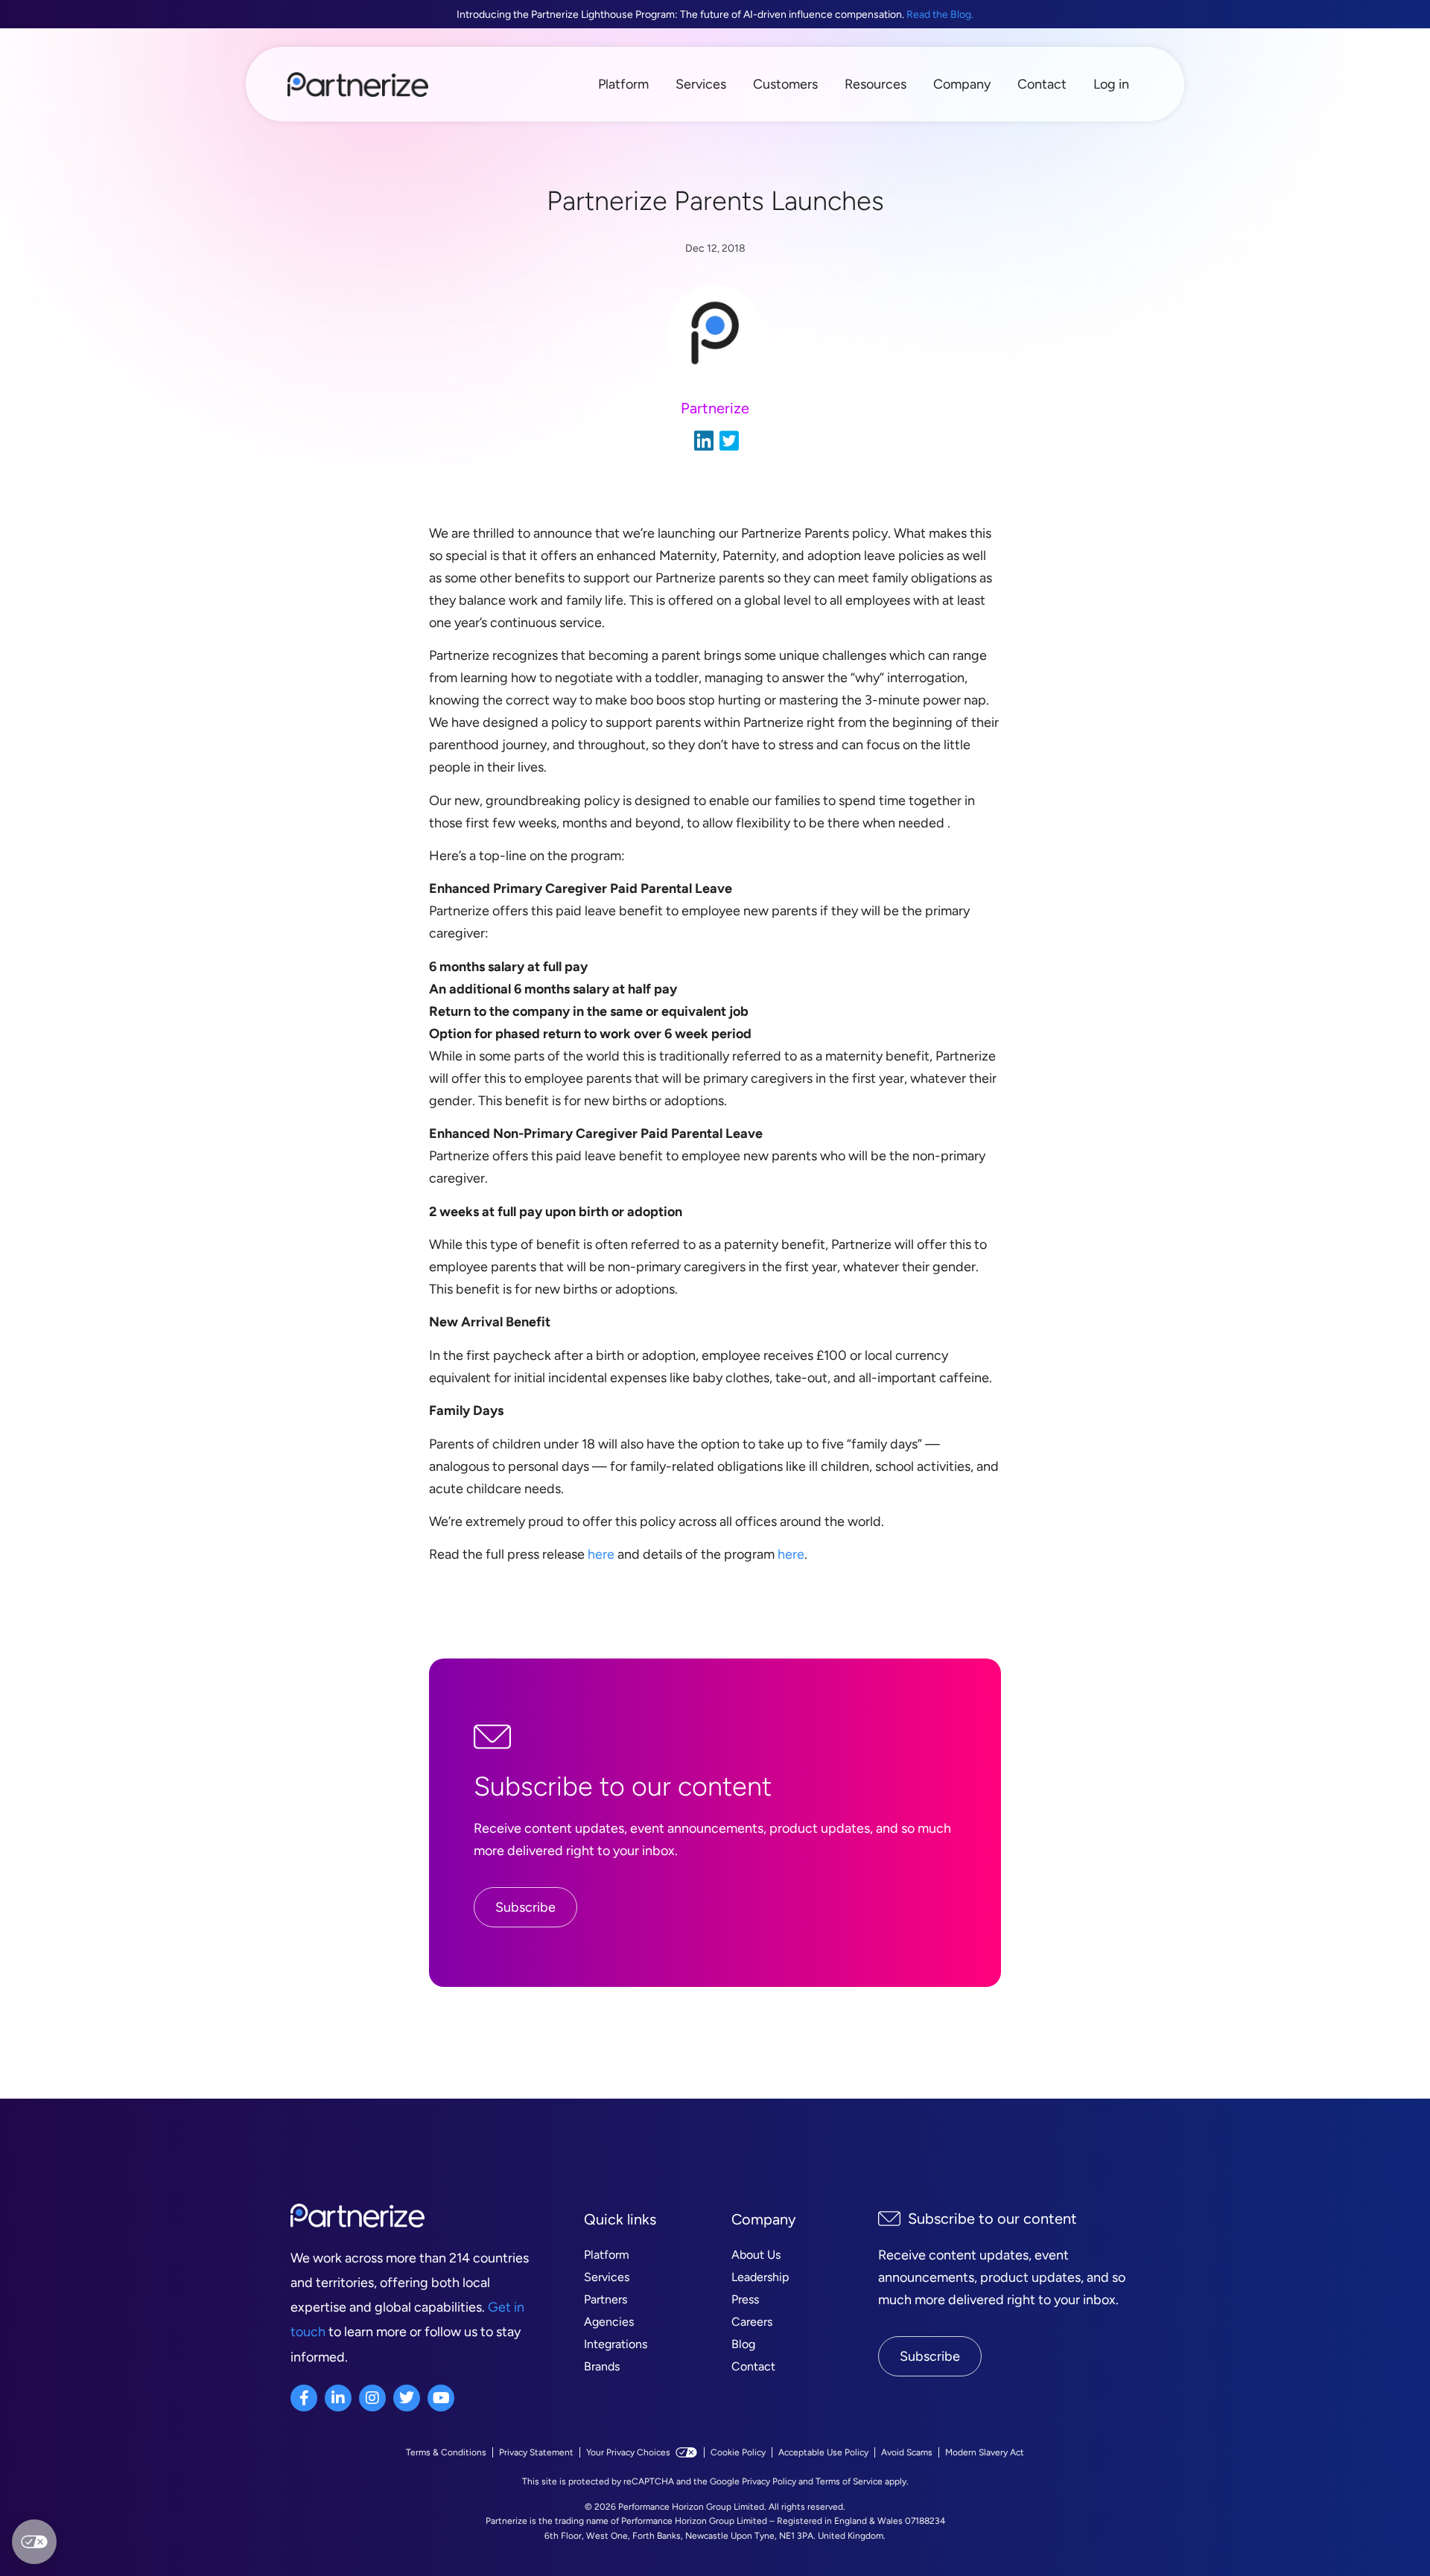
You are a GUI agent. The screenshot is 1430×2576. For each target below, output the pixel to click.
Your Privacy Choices (628, 2452)
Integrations (616, 2344)
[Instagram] (372, 2398)
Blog (743, 2344)
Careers (752, 2322)
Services (701, 84)
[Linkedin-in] (338, 2398)
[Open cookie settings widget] (34, 2542)
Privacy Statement (536, 2452)
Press (745, 2299)
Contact (1042, 84)
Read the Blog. (940, 15)
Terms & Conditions (446, 2452)
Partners (606, 2299)
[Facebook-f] (304, 2398)
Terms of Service (849, 2481)
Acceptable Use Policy (823, 2452)
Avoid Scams (907, 2452)
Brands (602, 2366)
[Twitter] (407, 2398)
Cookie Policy (738, 2452)
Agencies (609, 2322)
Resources (876, 84)
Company (962, 84)
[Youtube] (441, 2398)
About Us (756, 2255)
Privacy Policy (769, 2481)
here (601, 1554)
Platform (623, 84)
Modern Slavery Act (985, 2452)
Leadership (760, 2277)
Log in (1111, 84)
